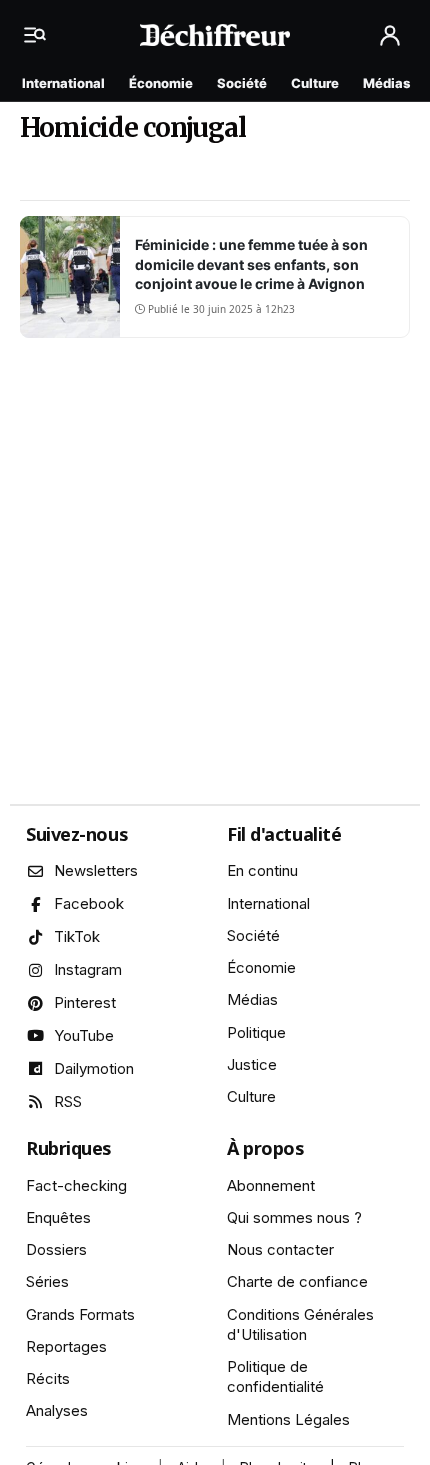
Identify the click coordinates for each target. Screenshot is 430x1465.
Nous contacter (280, 1249)
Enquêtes (58, 1217)
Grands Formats (80, 1314)
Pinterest (85, 1002)
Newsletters (96, 870)
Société (242, 83)
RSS (68, 1101)
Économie (161, 83)
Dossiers (56, 1249)
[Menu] (40, 35)
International (63, 83)
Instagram (88, 969)
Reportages (66, 1346)
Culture (315, 83)
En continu (262, 870)
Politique (256, 1032)
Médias (386, 83)
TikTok (77, 936)
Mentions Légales (288, 1419)
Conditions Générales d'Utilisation (300, 1324)
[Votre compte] (390, 35)
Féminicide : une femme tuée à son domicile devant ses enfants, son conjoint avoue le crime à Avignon (251, 264)
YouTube (84, 1035)
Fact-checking (76, 1185)
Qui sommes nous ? (294, 1217)
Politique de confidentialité (275, 1376)
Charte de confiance (297, 1281)
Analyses (57, 1410)
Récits (48, 1378)
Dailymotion (94, 1068)
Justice (252, 1064)
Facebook (89, 903)
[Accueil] (215, 35)
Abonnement (271, 1185)
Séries (47, 1281)
